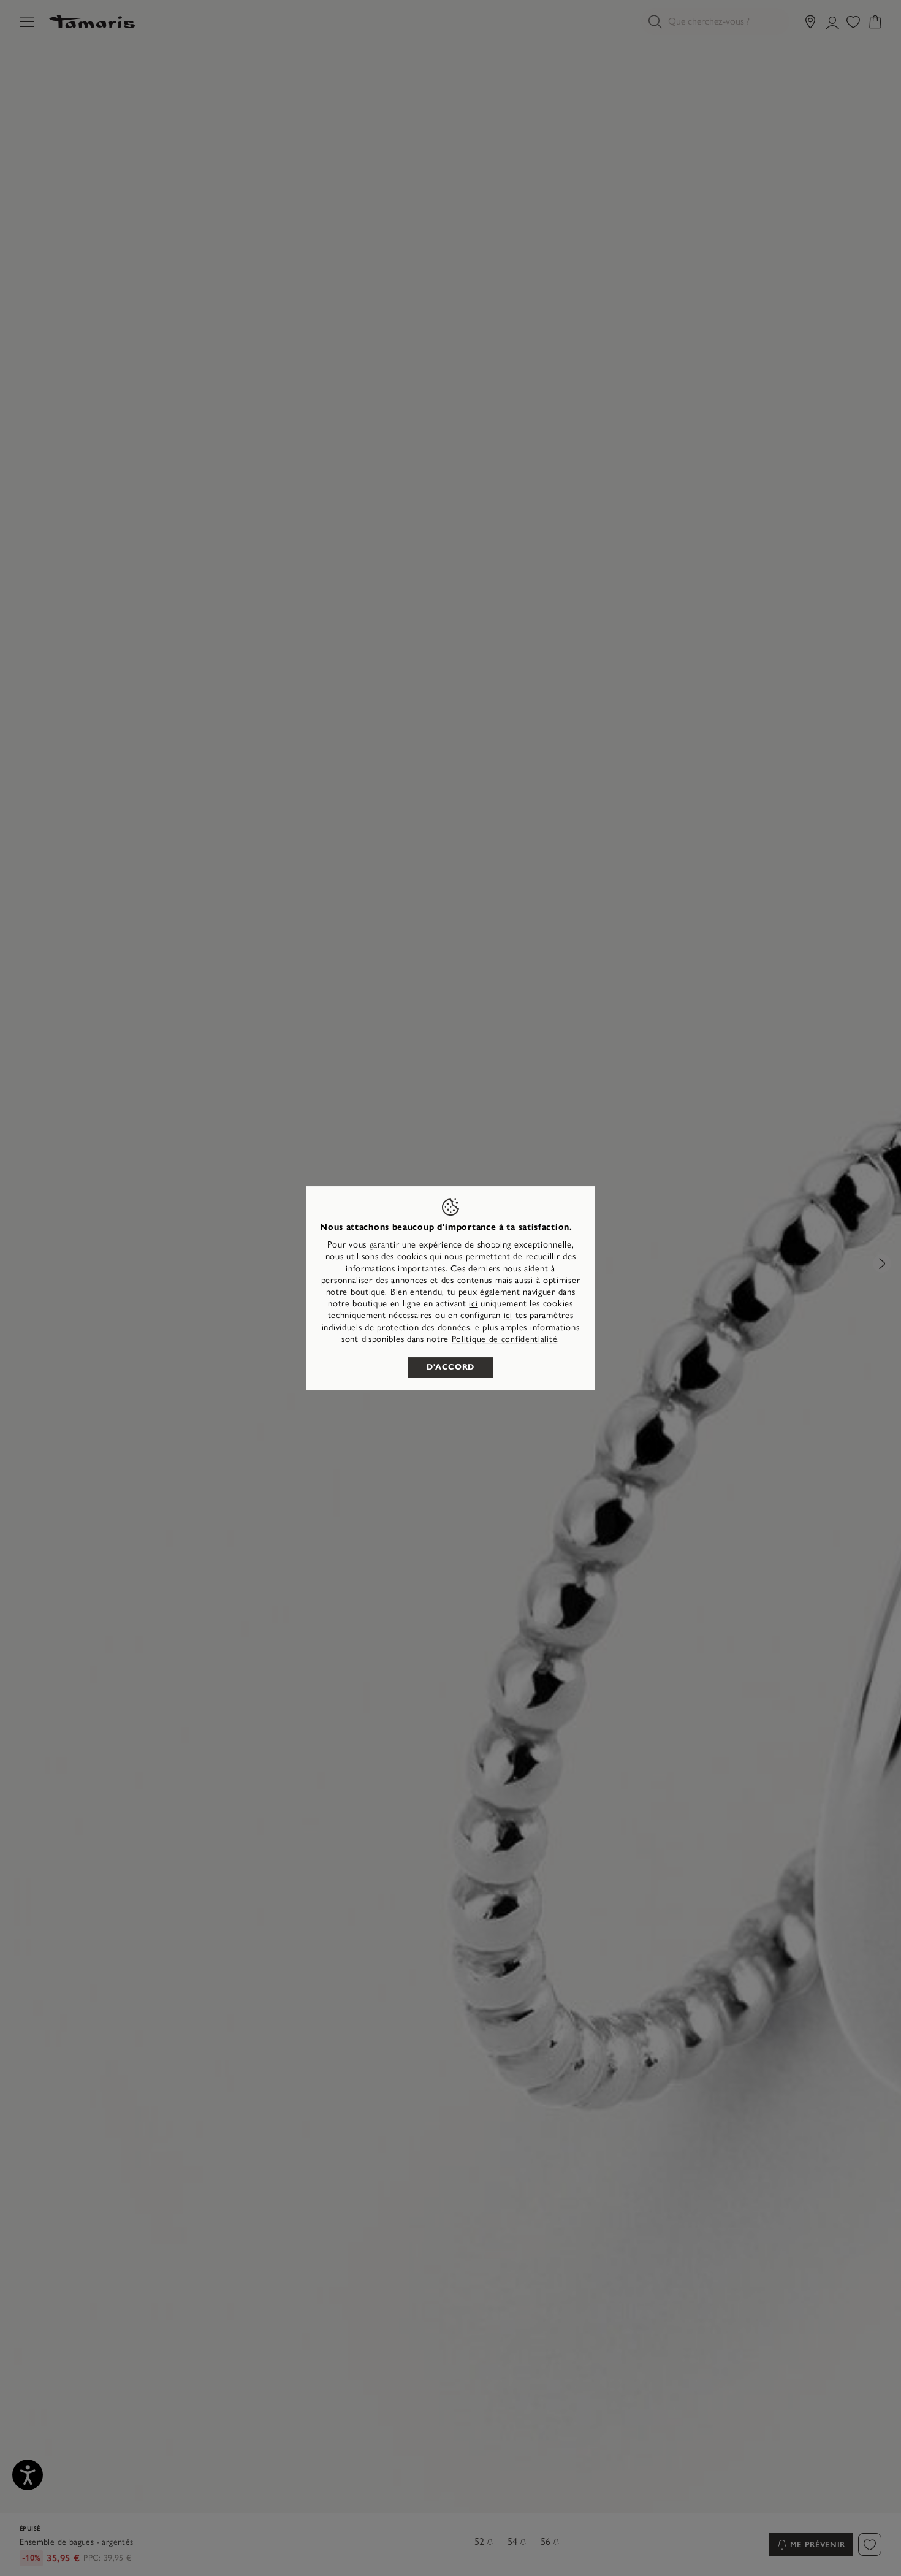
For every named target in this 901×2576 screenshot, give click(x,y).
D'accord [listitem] (450, 1367)
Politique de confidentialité (505, 1339)
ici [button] (508, 1315)
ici (473, 1304)
